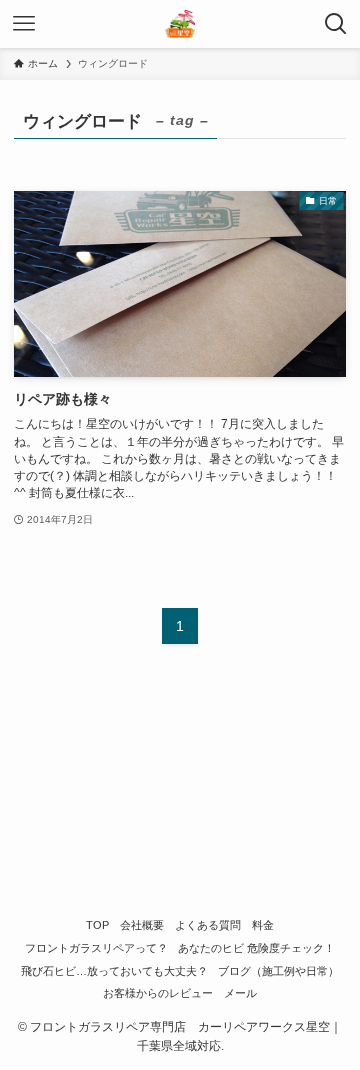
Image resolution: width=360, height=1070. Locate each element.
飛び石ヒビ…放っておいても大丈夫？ (114, 971)
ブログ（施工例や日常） (278, 971)
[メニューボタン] (24, 24)
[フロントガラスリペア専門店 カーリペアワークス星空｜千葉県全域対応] (179, 24)
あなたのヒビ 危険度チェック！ (256, 948)
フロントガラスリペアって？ (96, 948)
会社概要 (142, 925)
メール (240, 993)
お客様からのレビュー (158, 993)
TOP (97, 925)
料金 (263, 925)
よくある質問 (208, 925)
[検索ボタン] (336, 24)
